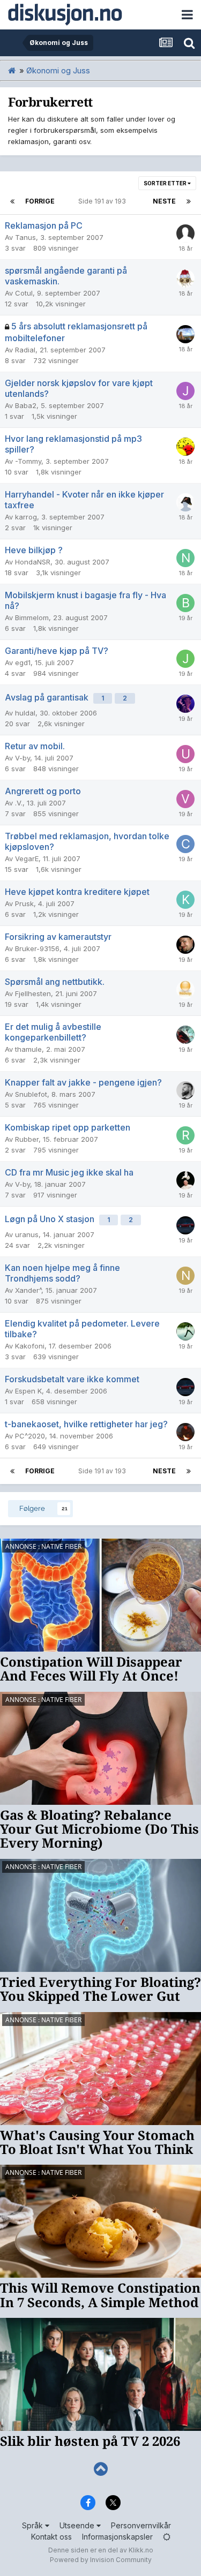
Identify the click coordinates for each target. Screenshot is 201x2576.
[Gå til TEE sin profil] (185, 704)
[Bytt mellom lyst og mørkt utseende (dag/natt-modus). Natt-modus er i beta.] (167, 2537)
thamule (28, 1049)
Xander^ (28, 1290)
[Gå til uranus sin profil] (185, 1225)
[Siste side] (189, 201)
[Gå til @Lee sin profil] (185, 1432)
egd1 (23, 662)
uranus (27, 1234)
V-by (23, 758)
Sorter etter (166, 183)
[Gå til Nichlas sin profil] (185, 1276)
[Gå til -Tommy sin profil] (185, 447)
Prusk (24, 903)
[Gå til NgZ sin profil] (185, 278)
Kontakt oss (51, 2537)
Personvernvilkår (141, 2525)
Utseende (78, 2525)
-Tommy (28, 461)
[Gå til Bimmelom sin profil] (185, 603)
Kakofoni (30, 1346)
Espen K (28, 1391)
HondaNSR (33, 562)
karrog (26, 517)
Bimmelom (32, 617)
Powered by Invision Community (101, 2560)
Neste (164, 201)
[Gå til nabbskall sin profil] (185, 558)
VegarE (27, 858)
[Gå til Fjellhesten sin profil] (185, 990)
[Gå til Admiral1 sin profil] (185, 502)
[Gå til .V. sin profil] (185, 799)
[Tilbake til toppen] (100, 2469)
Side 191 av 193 (104, 201)
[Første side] (12, 201)
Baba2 (26, 405)
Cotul (24, 293)
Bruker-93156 (37, 948)
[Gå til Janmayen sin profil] (185, 659)
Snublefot (31, 1094)
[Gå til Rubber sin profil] (185, 1135)
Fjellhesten (33, 993)
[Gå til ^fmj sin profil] (185, 1180)
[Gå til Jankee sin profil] (185, 391)
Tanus (25, 237)
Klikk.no (141, 2550)
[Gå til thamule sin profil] (185, 1035)
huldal (25, 713)
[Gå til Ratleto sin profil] (185, 945)
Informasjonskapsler (117, 2537)
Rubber (27, 1139)
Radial (25, 350)
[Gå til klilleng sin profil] (185, 900)
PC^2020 (30, 1436)
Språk (33, 2525)
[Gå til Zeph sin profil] (185, 334)
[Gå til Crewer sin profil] (185, 844)
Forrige (40, 201)
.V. (19, 803)
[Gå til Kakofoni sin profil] (185, 1331)
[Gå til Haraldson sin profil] (185, 1090)
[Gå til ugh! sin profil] (185, 754)
